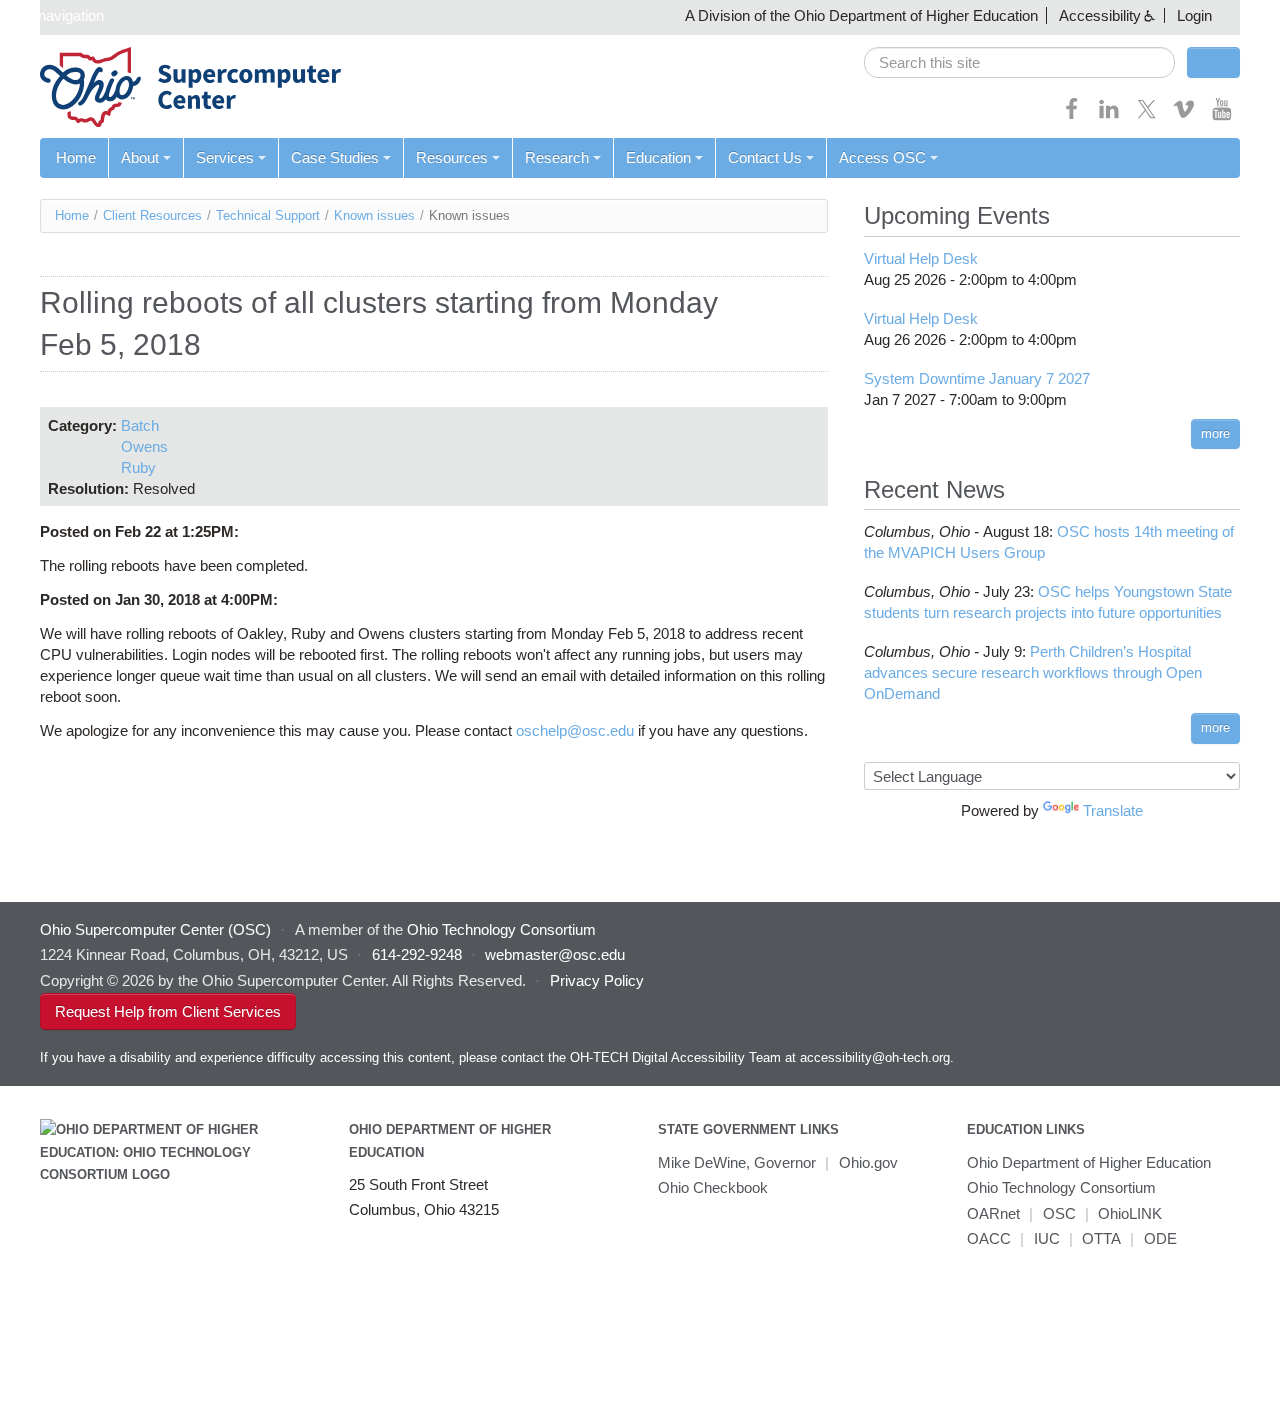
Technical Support (268, 215)
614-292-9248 (417, 954)
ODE (1160, 1238)
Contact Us (765, 157)
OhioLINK (1130, 1213)
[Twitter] (1147, 115)
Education (658, 157)
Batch (140, 425)
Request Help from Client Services (168, 1011)
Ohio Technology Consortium (1061, 1187)
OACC (989, 1238)
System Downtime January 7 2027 (977, 378)
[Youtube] (1222, 115)
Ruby (138, 467)
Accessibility (1100, 15)
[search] (1019, 62)
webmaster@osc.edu (555, 954)
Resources (452, 157)
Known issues (374, 215)
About (140, 157)
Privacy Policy (597, 980)
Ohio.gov (868, 1162)
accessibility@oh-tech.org (875, 1057)
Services (225, 157)
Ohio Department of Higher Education (1089, 1162)
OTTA (1101, 1238)
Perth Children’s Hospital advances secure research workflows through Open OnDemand (1033, 672)
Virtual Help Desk (921, 258)
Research (557, 157)
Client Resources (152, 215)
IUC (1047, 1238)
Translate (1113, 810)
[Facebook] (1072, 115)
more (1215, 433)
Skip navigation (54, 15)
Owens (144, 446)
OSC (1059, 1213)
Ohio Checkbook (713, 1187)
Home (76, 157)
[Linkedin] (1109, 115)
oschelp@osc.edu (575, 730)
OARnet (993, 1213)
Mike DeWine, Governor (737, 1162)
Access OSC (882, 157)
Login (1194, 15)
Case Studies (335, 157)
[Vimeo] (1184, 115)
